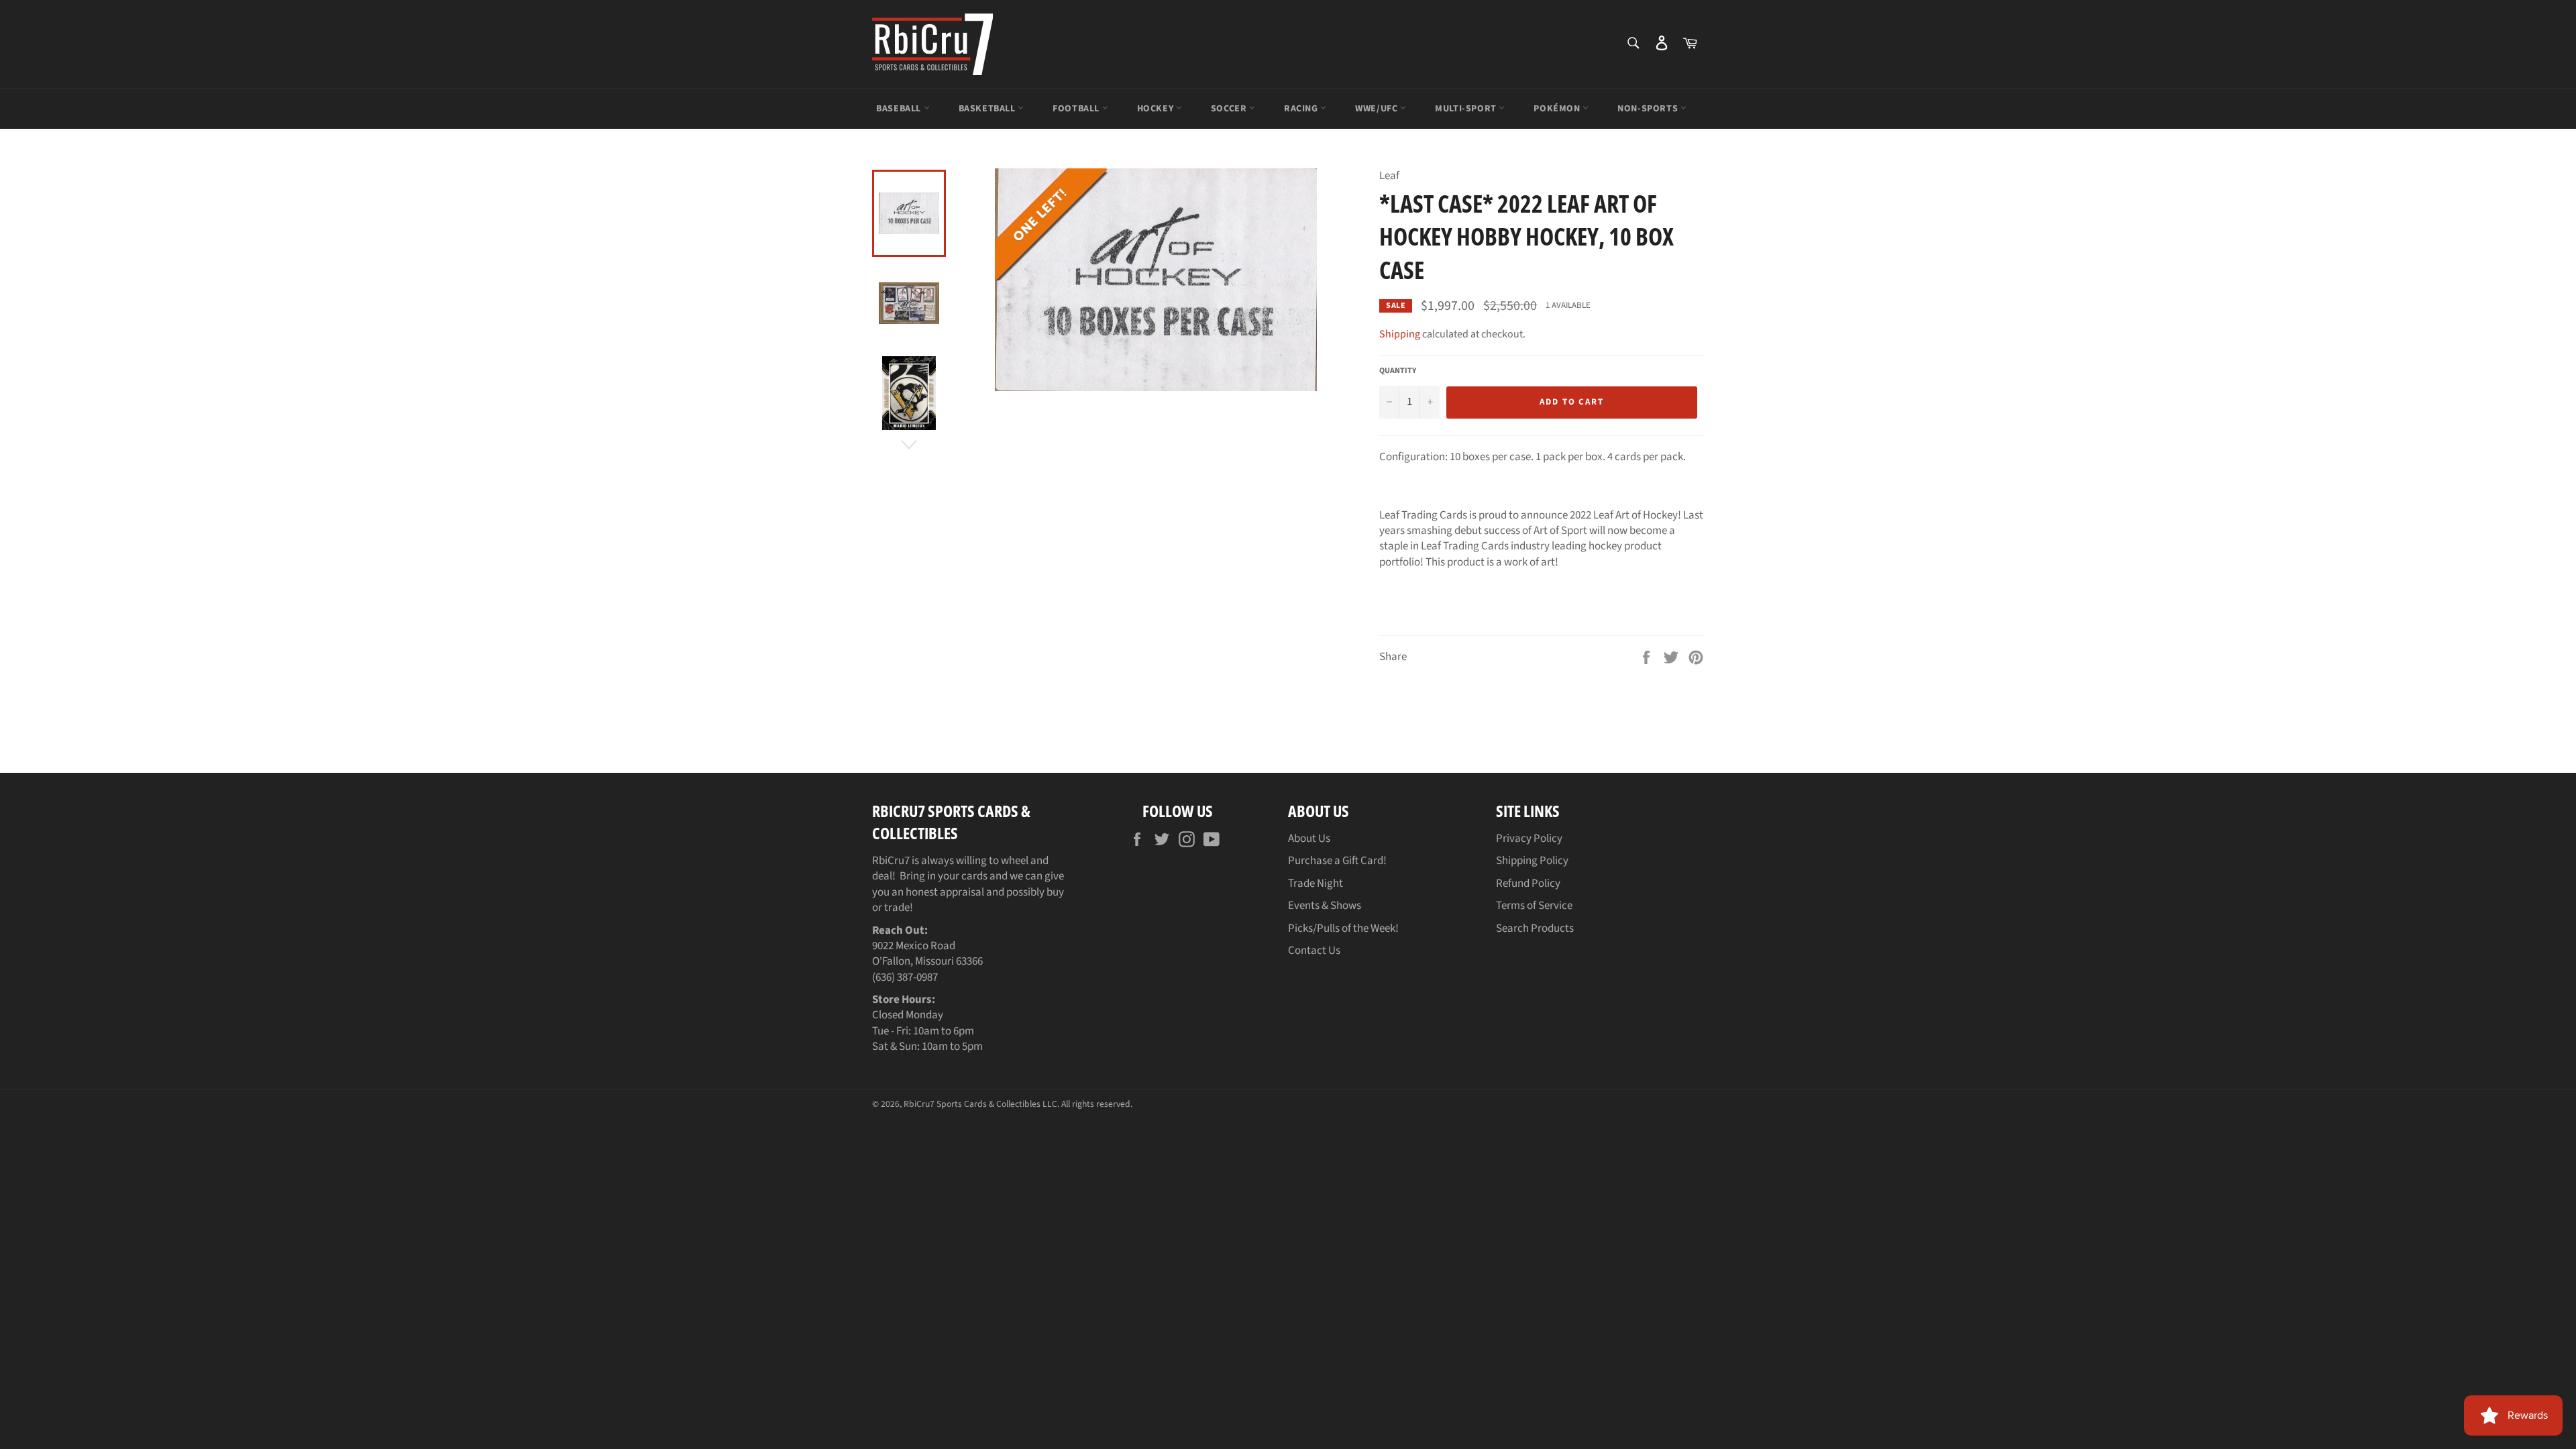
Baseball (900, 109)
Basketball (988, 109)
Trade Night (1316, 883)
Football (1077, 109)
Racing (1302, 109)
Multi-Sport (1467, 109)
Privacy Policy (1529, 839)
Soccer (1230, 109)
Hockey (1157, 109)
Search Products (1535, 928)
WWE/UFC (1378, 109)
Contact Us (1314, 951)
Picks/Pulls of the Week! (1343, 928)
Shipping (1400, 334)
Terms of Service (1534, 906)
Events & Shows (1325, 906)
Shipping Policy (1532, 861)
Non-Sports (1649, 109)
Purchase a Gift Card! (1337, 861)
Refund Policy (1528, 883)
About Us (1309, 839)
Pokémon (1558, 109)
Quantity (1398, 371)
